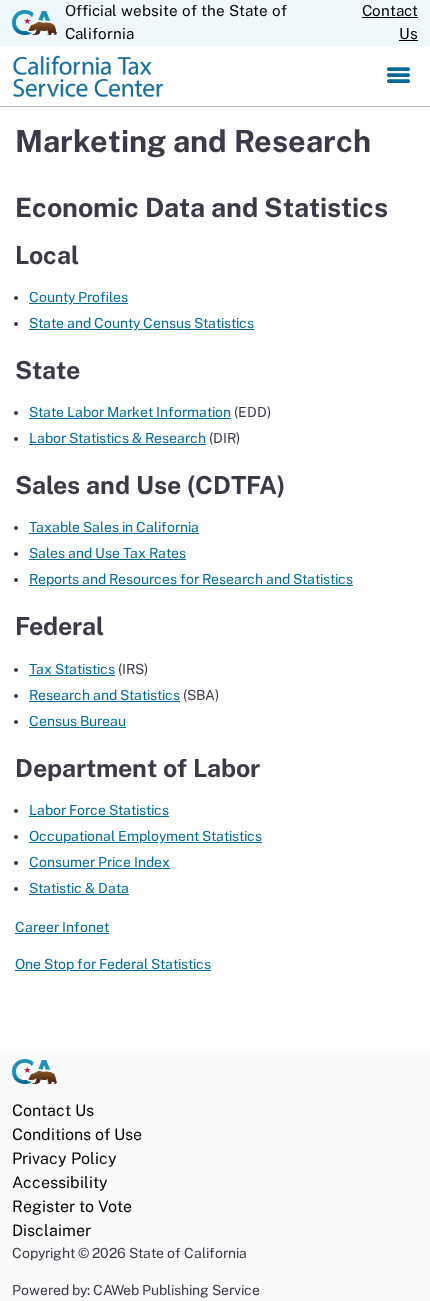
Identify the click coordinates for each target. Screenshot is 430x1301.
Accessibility (60, 1182)
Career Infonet (62, 927)
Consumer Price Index (99, 862)
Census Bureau (77, 721)
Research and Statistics (104, 695)
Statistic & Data (79, 888)
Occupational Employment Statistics (145, 836)
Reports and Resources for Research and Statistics (191, 579)
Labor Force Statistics (99, 810)
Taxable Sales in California (114, 527)
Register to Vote (72, 1206)
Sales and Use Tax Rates (107, 553)
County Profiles (78, 297)
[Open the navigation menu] (398, 76)
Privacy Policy (64, 1158)
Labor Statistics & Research (117, 438)
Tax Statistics (72, 669)
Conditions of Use (77, 1134)
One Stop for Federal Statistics (113, 964)
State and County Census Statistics (141, 323)
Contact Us (390, 22)
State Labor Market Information (130, 412)
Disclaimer (51, 1230)
